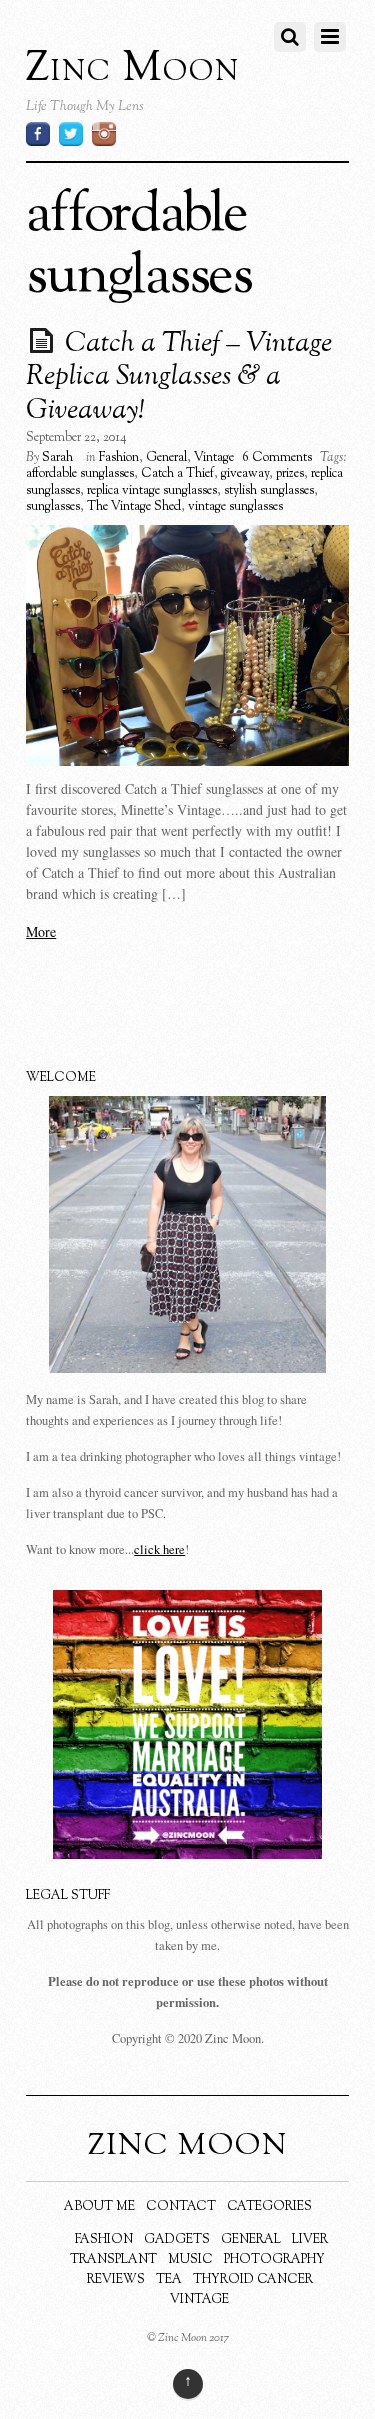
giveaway (245, 474)
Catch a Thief (177, 474)
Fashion (119, 458)
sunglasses (53, 507)
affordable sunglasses (80, 474)
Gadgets (177, 2240)
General (166, 458)
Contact (181, 2207)
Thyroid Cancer (253, 2280)
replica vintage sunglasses (152, 491)
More (41, 931)
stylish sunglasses (269, 491)
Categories (269, 2207)
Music (190, 2260)
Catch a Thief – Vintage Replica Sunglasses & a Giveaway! (179, 377)
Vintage (214, 458)
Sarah (57, 458)
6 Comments (277, 458)
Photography (274, 2260)
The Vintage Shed (134, 507)
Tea (169, 2280)
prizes (290, 474)
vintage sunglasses (235, 507)
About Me (99, 2207)
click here (159, 1549)
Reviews (116, 2280)
